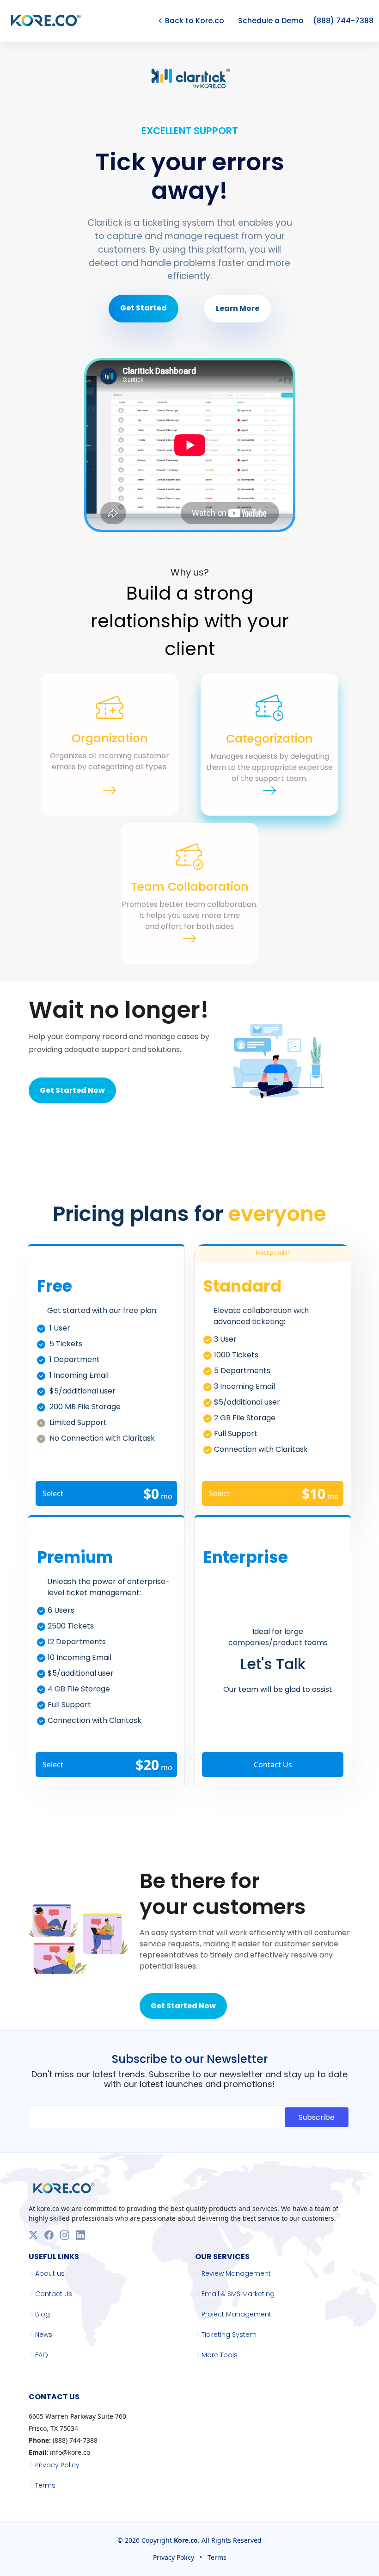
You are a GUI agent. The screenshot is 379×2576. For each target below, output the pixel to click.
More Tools (220, 2355)
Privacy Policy (57, 2465)
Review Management (236, 2273)
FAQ (42, 2355)
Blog (43, 2314)
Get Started (144, 308)
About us (50, 2273)
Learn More (238, 308)
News (44, 2334)
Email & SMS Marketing (238, 2294)
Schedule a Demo (271, 21)
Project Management (236, 2314)
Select (107, 1494)
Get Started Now (72, 1090)
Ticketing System (229, 2334)
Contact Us (273, 1765)
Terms (45, 2485)
